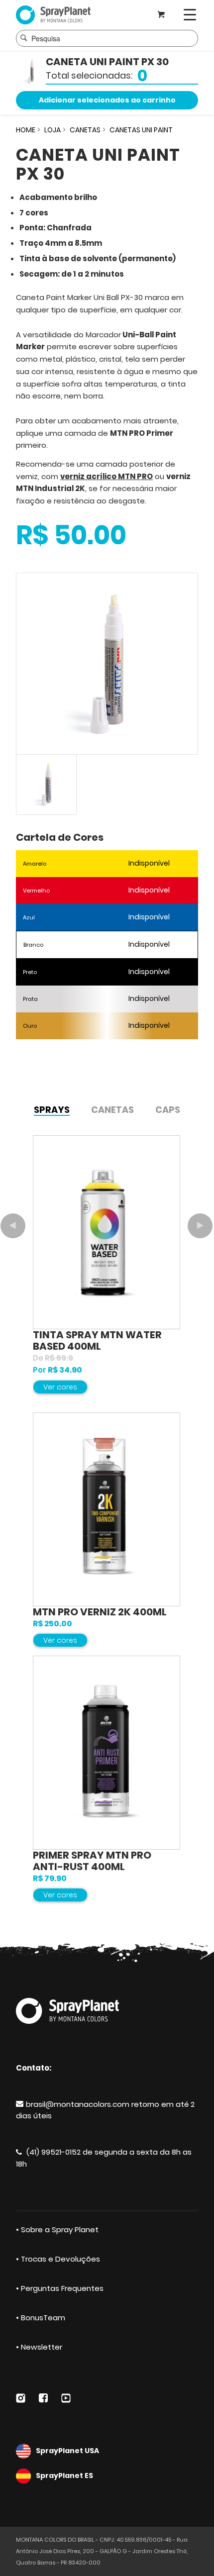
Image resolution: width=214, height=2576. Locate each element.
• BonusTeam (41, 2318)
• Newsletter (39, 2347)
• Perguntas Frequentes (60, 2288)
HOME (26, 130)
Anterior (13, 1226)
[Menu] (190, 15)
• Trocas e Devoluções (58, 2259)
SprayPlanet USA (67, 2451)
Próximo (200, 1226)
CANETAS (85, 130)
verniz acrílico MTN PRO (107, 476)
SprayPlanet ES (64, 2476)
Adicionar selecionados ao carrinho (107, 100)
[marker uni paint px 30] (107, 664)
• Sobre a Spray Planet (57, 2229)
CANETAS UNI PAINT (141, 130)
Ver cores (60, 1387)
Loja (53, 130)
